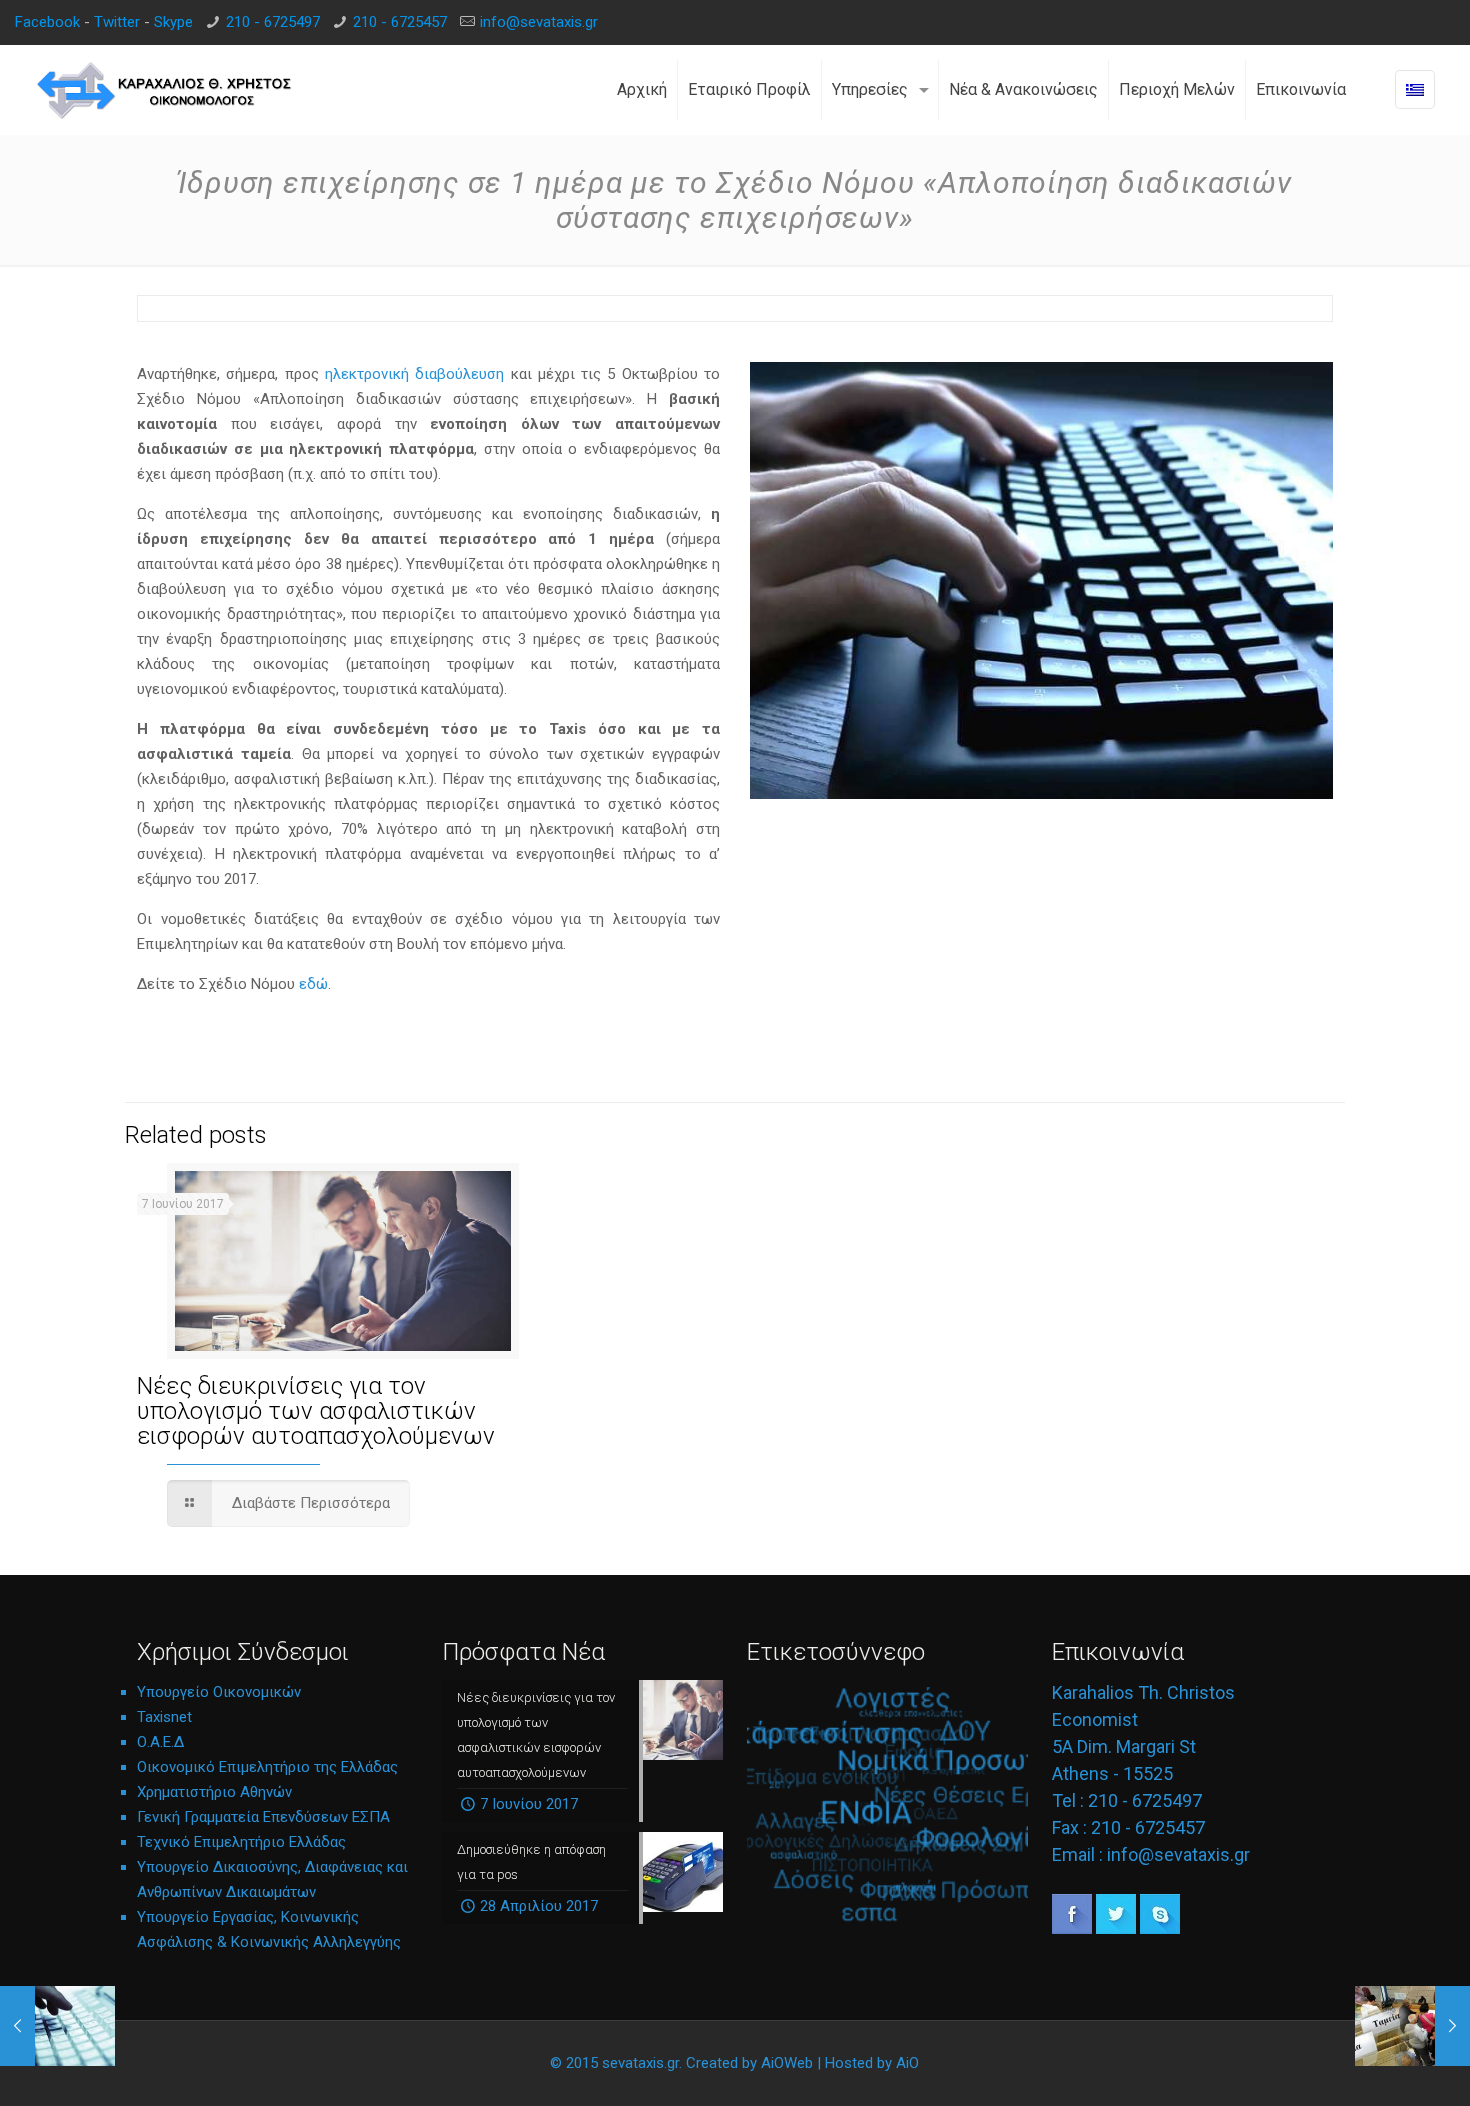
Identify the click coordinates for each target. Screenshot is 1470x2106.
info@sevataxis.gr (539, 22)
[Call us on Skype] (1160, 1929)
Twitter (117, 22)
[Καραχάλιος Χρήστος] (165, 90)
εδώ (313, 984)
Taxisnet (164, 1717)
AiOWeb (787, 2063)
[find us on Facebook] (1072, 1929)
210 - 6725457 (400, 22)
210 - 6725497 (273, 22)
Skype (173, 22)
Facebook (47, 22)
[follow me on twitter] (1116, 1929)
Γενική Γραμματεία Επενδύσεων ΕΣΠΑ (263, 1817)
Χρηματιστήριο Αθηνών (214, 1792)
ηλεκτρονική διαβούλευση (414, 374)
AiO (907, 2063)
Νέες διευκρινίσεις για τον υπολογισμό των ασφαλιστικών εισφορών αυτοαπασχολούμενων (316, 1411)
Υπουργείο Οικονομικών (219, 1692)
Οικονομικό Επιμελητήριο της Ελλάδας (267, 1767)
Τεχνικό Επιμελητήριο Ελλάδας (241, 1842)
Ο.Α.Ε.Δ (160, 1742)
